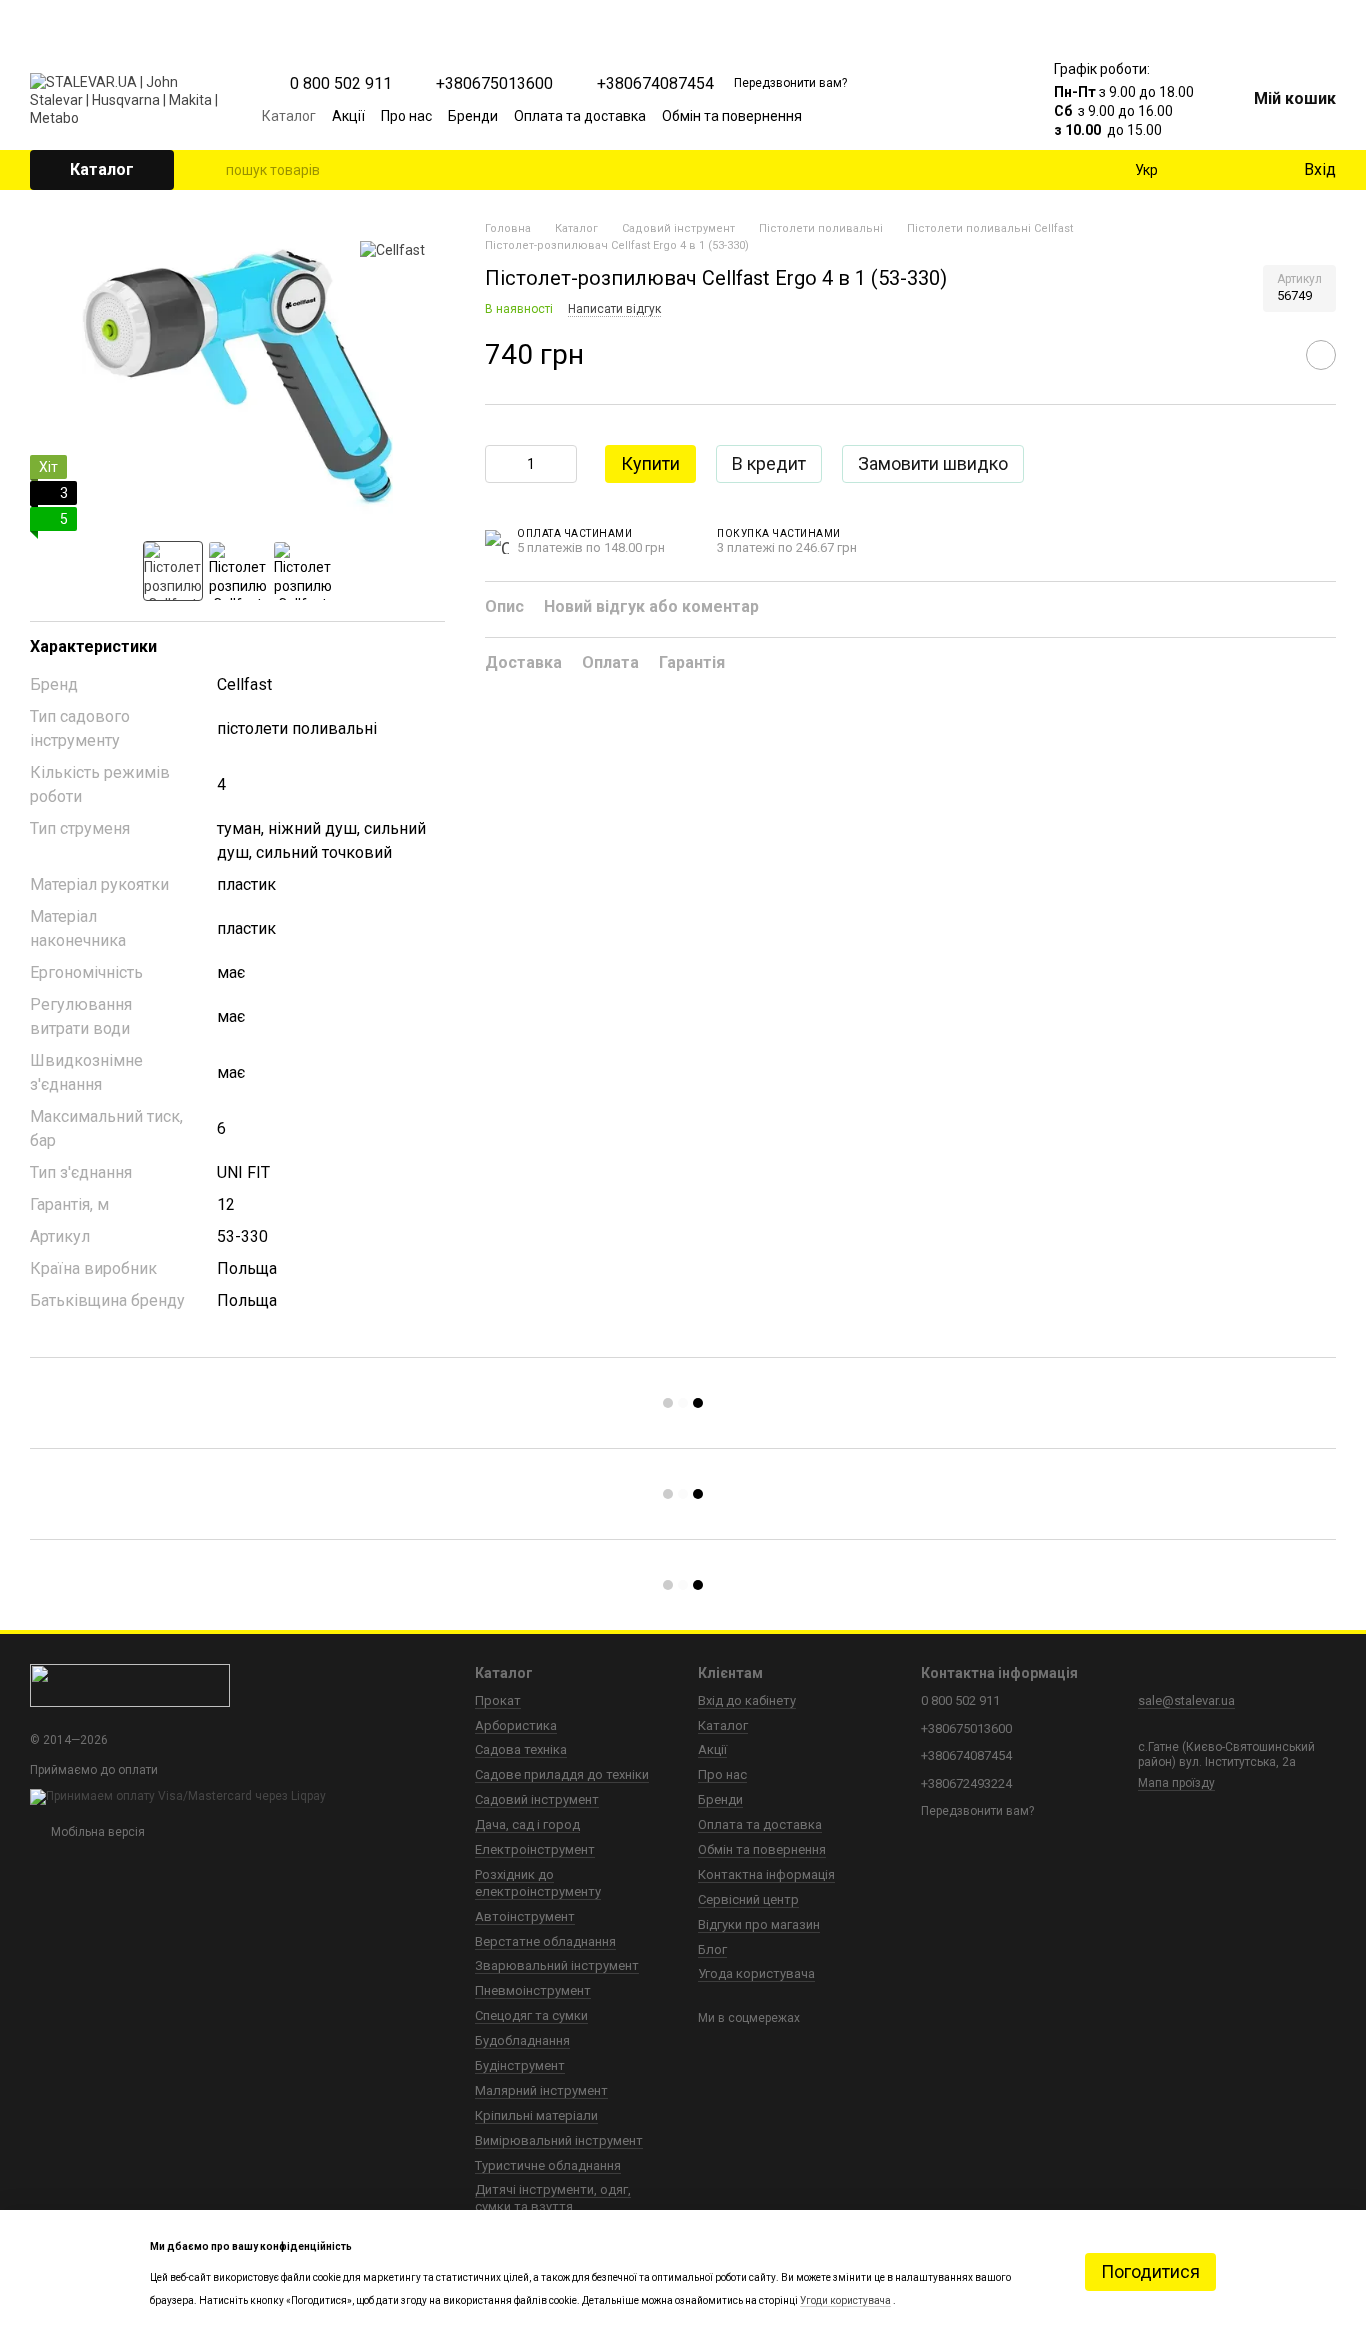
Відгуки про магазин (759, 1924)
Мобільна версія (96, 1832)
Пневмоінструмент (533, 1990)
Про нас (406, 116)
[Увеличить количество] (562, 464)
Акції (348, 116)
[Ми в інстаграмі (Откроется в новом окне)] (942, 116)
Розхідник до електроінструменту (538, 1883)
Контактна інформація (766, 1874)
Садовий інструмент (537, 1799)
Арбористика (516, 1725)
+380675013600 (494, 84)
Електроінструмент (535, 1849)
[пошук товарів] (210, 170)
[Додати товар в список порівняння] (1271, 356)
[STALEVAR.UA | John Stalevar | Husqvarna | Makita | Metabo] (130, 1685)
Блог (712, 1949)
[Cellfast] (392, 249)
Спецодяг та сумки (531, 2015)
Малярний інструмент (541, 2090)
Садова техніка (521, 1749)
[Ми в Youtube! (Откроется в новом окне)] (918, 116)
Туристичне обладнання (548, 2165)
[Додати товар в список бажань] (1321, 356)
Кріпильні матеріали (536, 2115)
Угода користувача (756, 1973)
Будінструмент (520, 2065)
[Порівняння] (1206, 170)
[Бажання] (1246, 170)
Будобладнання (522, 2040)
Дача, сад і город (527, 1824)
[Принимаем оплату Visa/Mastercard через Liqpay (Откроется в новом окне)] (178, 1796)
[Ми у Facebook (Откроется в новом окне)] (894, 116)
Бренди (473, 116)
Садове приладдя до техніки (562, 1774)
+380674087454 (655, 84)
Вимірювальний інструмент (559, 2140)
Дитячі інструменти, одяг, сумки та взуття (553, 2198)
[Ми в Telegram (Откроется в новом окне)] (966, 116)
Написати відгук (614, 309)
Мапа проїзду (1176, 1783)
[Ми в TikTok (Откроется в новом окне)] (990, 116)
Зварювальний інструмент (557, 1965)
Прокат (498, 1700)
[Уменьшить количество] (500, 464)
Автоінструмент (525, 1916)
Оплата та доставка (580, 116)
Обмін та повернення (732, 116)
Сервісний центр (748, 1899)
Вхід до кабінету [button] (747, 1700)
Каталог (289, 116)
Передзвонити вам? (790, 83)
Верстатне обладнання (545, 1941)
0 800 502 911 (341, 84)
